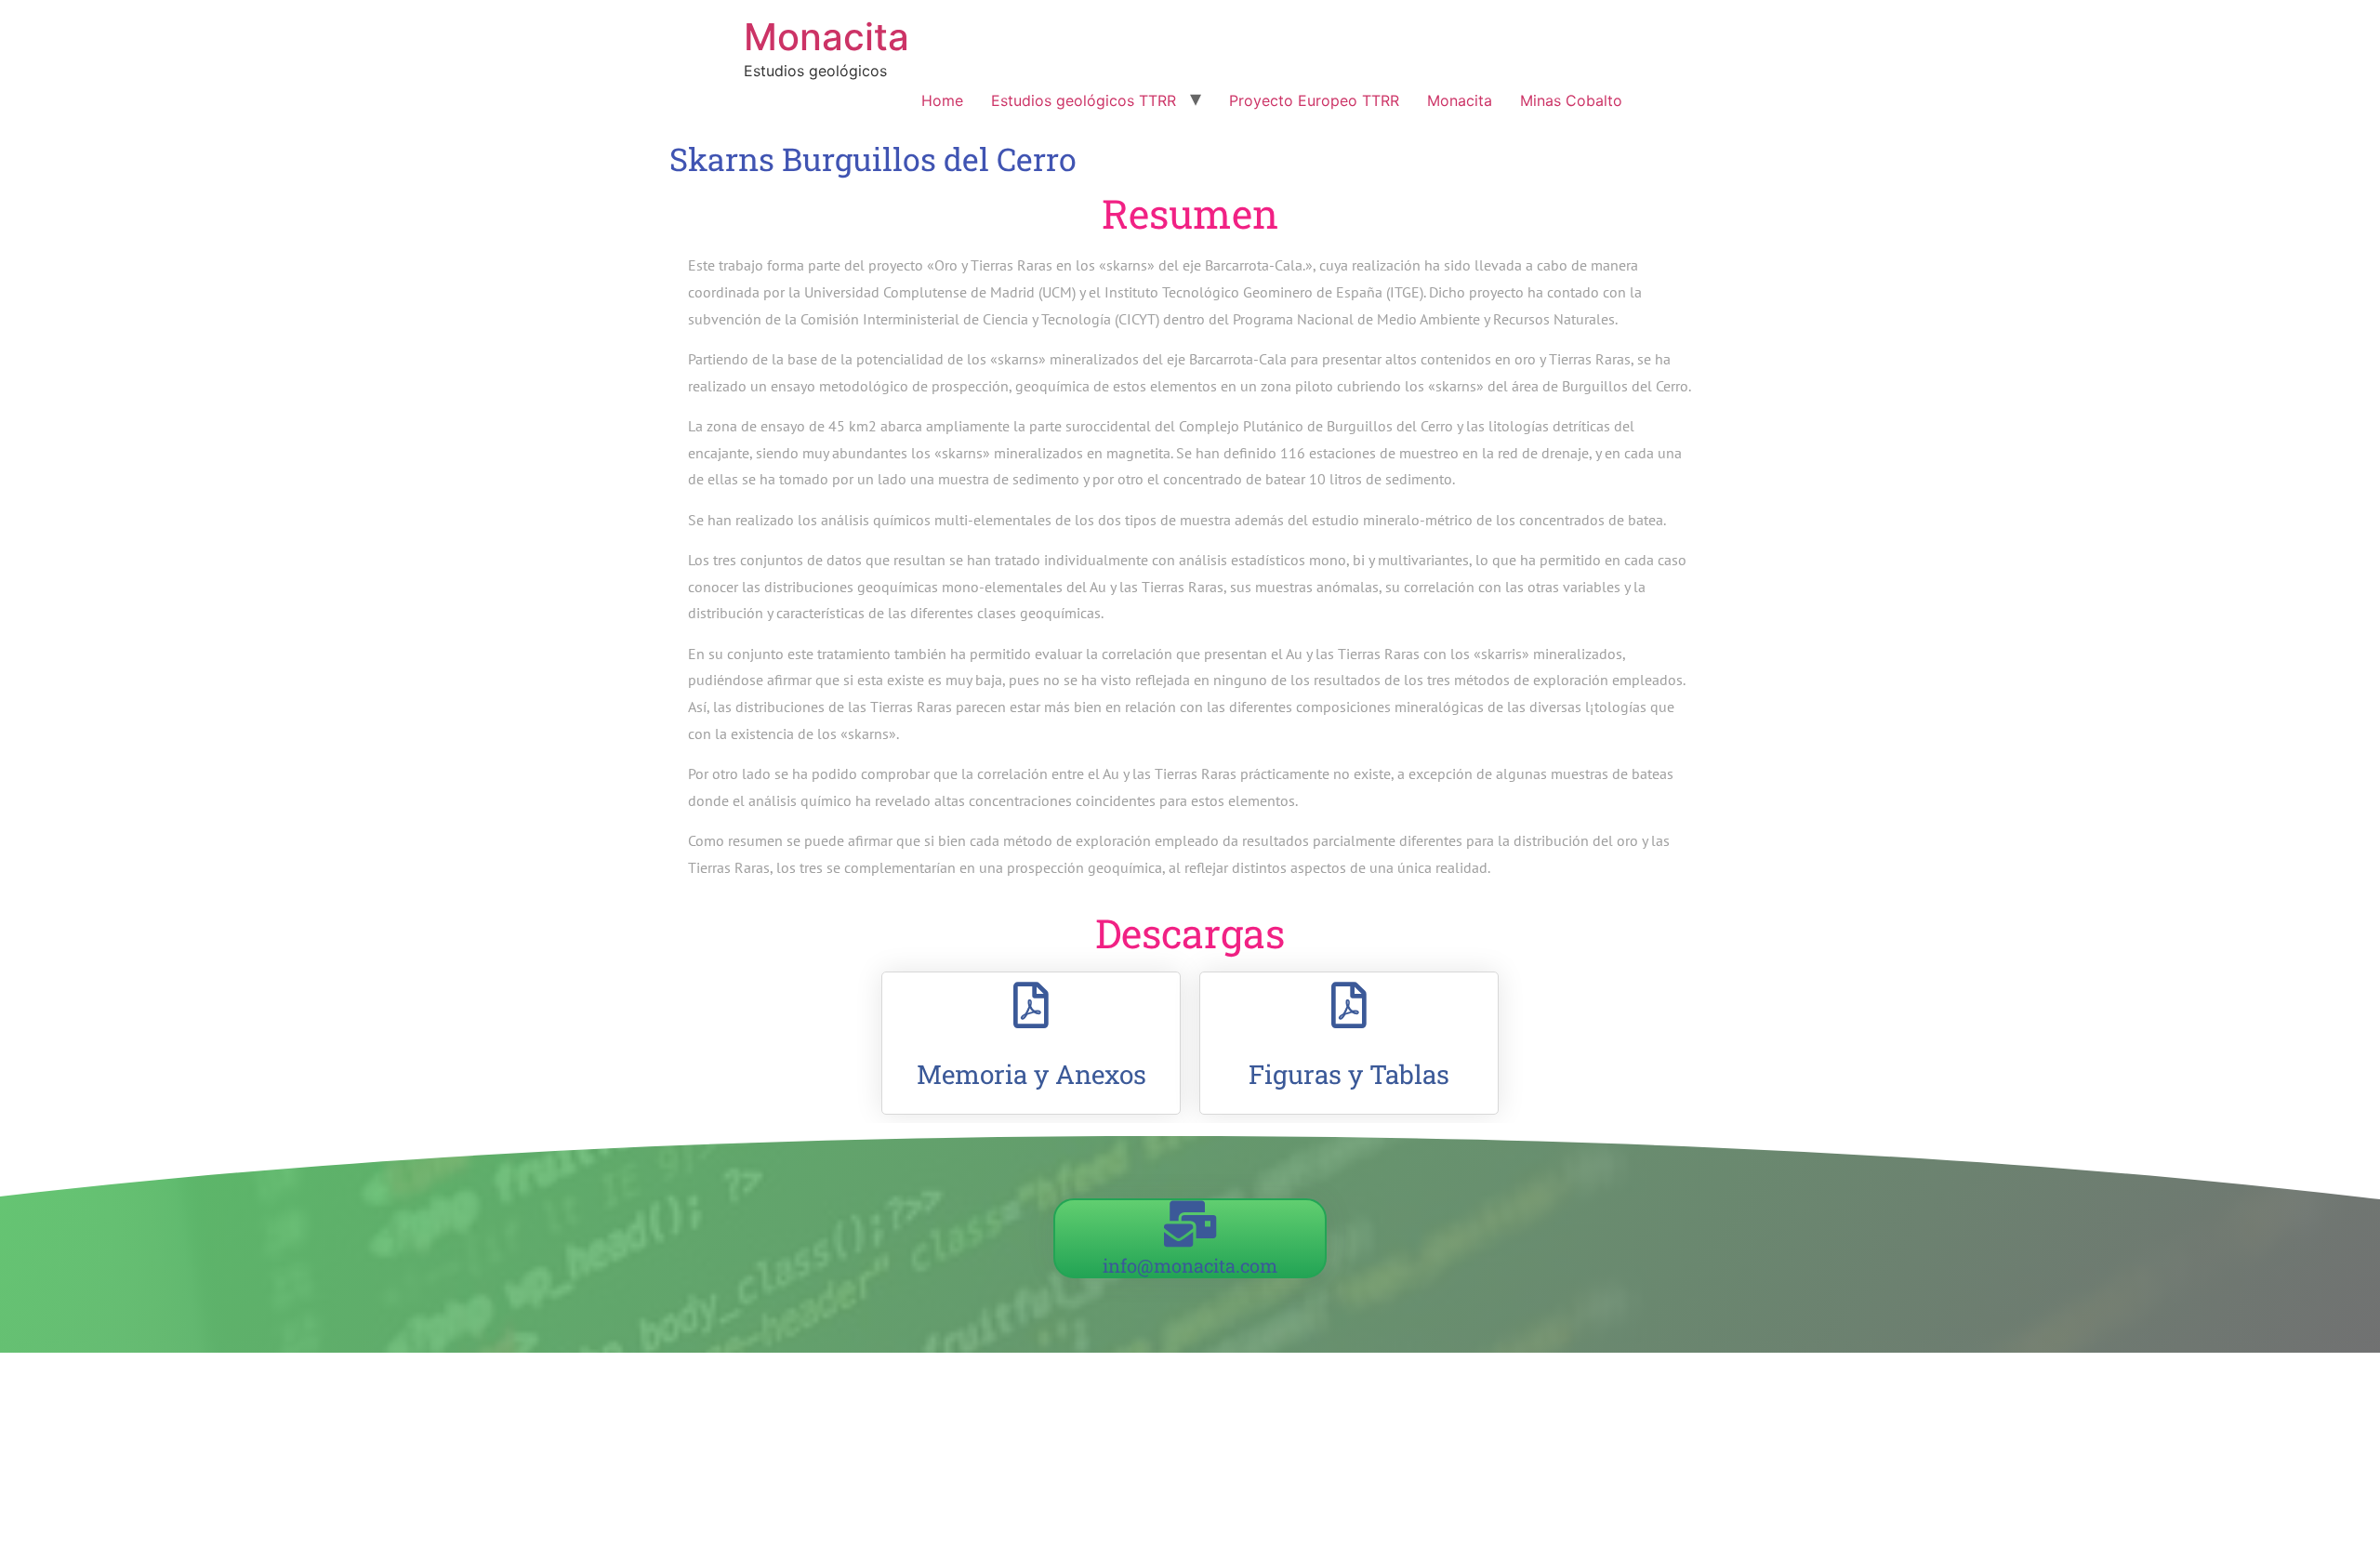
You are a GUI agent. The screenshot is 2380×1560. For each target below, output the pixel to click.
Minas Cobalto (1571, 100)
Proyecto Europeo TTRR (1314, 100)
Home (942, 100)
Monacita (826, 37)
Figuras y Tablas (1349, 1074)
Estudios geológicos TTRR (1084, 100)
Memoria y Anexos (1031, 1074)
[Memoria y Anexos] (1031, 1005)
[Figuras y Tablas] (1349, 1005)
